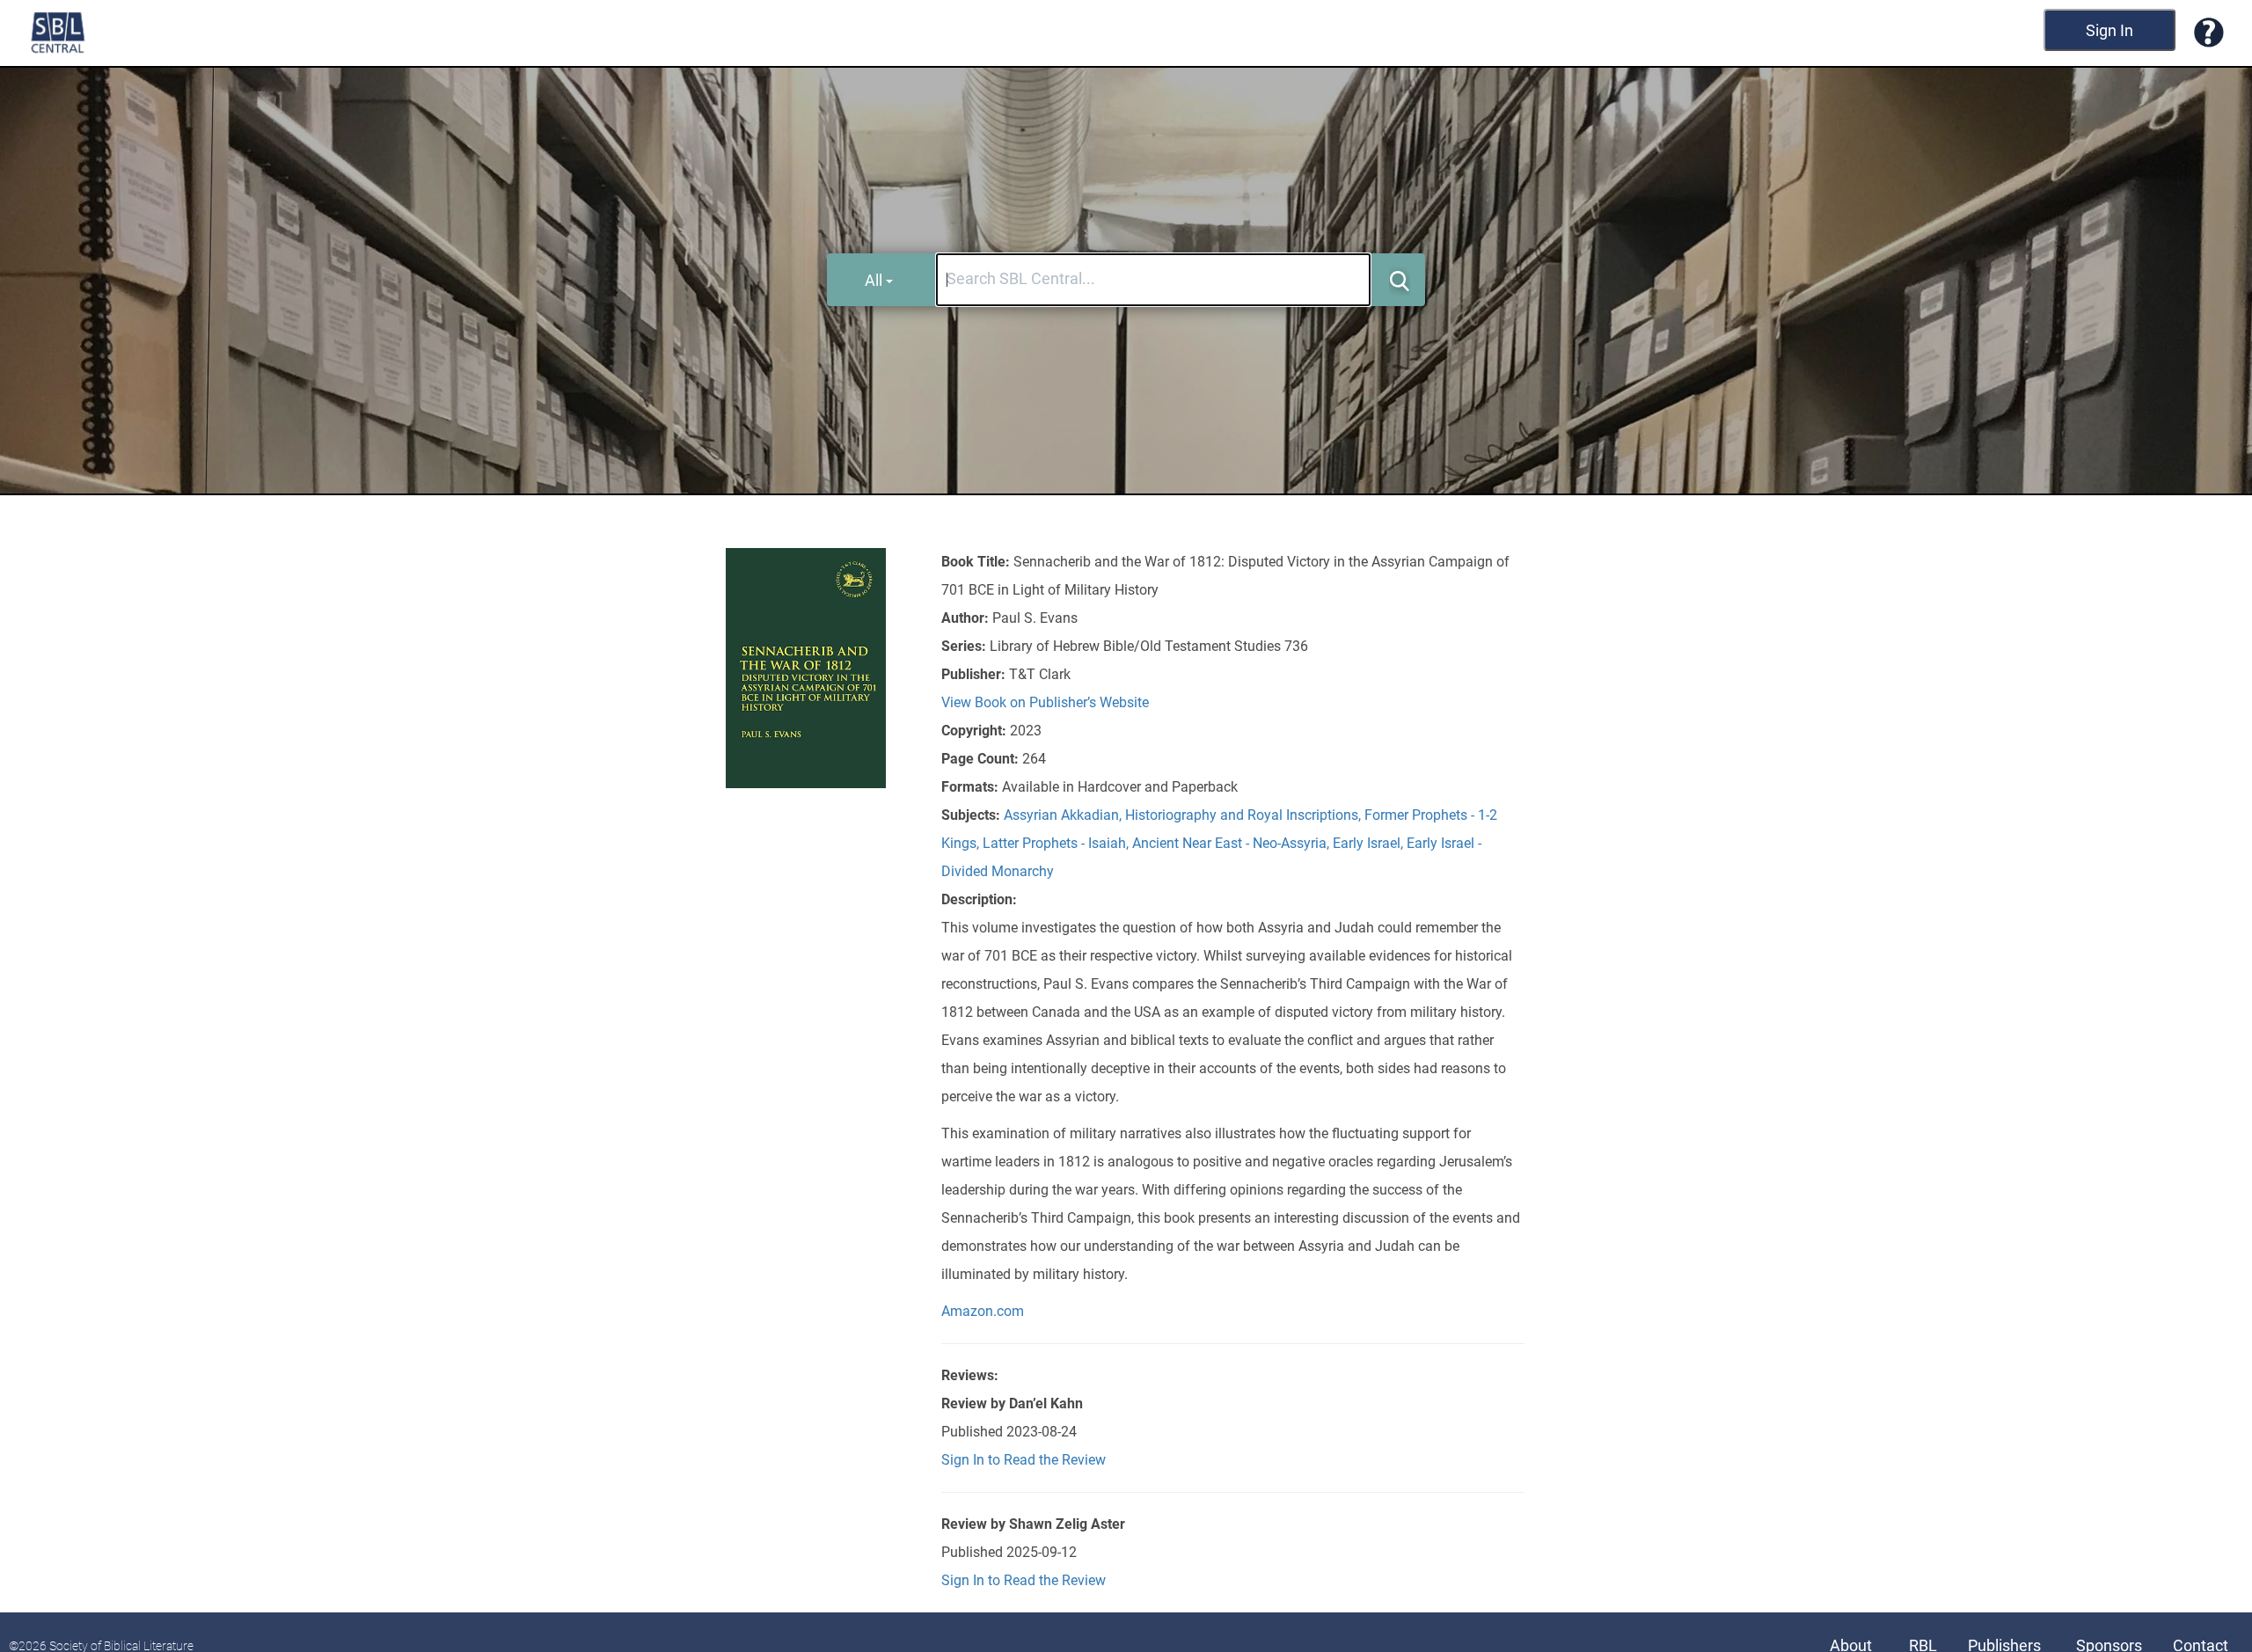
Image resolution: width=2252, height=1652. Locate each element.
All (874, 280)
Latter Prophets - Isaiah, (1057, 843)
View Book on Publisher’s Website (1045, 702)
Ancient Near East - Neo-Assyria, (1232, 843)
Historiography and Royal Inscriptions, (1245, 815)
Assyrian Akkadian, (1064, 815)
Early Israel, (1370, 843)
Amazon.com (983, 1311)
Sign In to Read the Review (1024, 1460)
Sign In (2109, 30)
